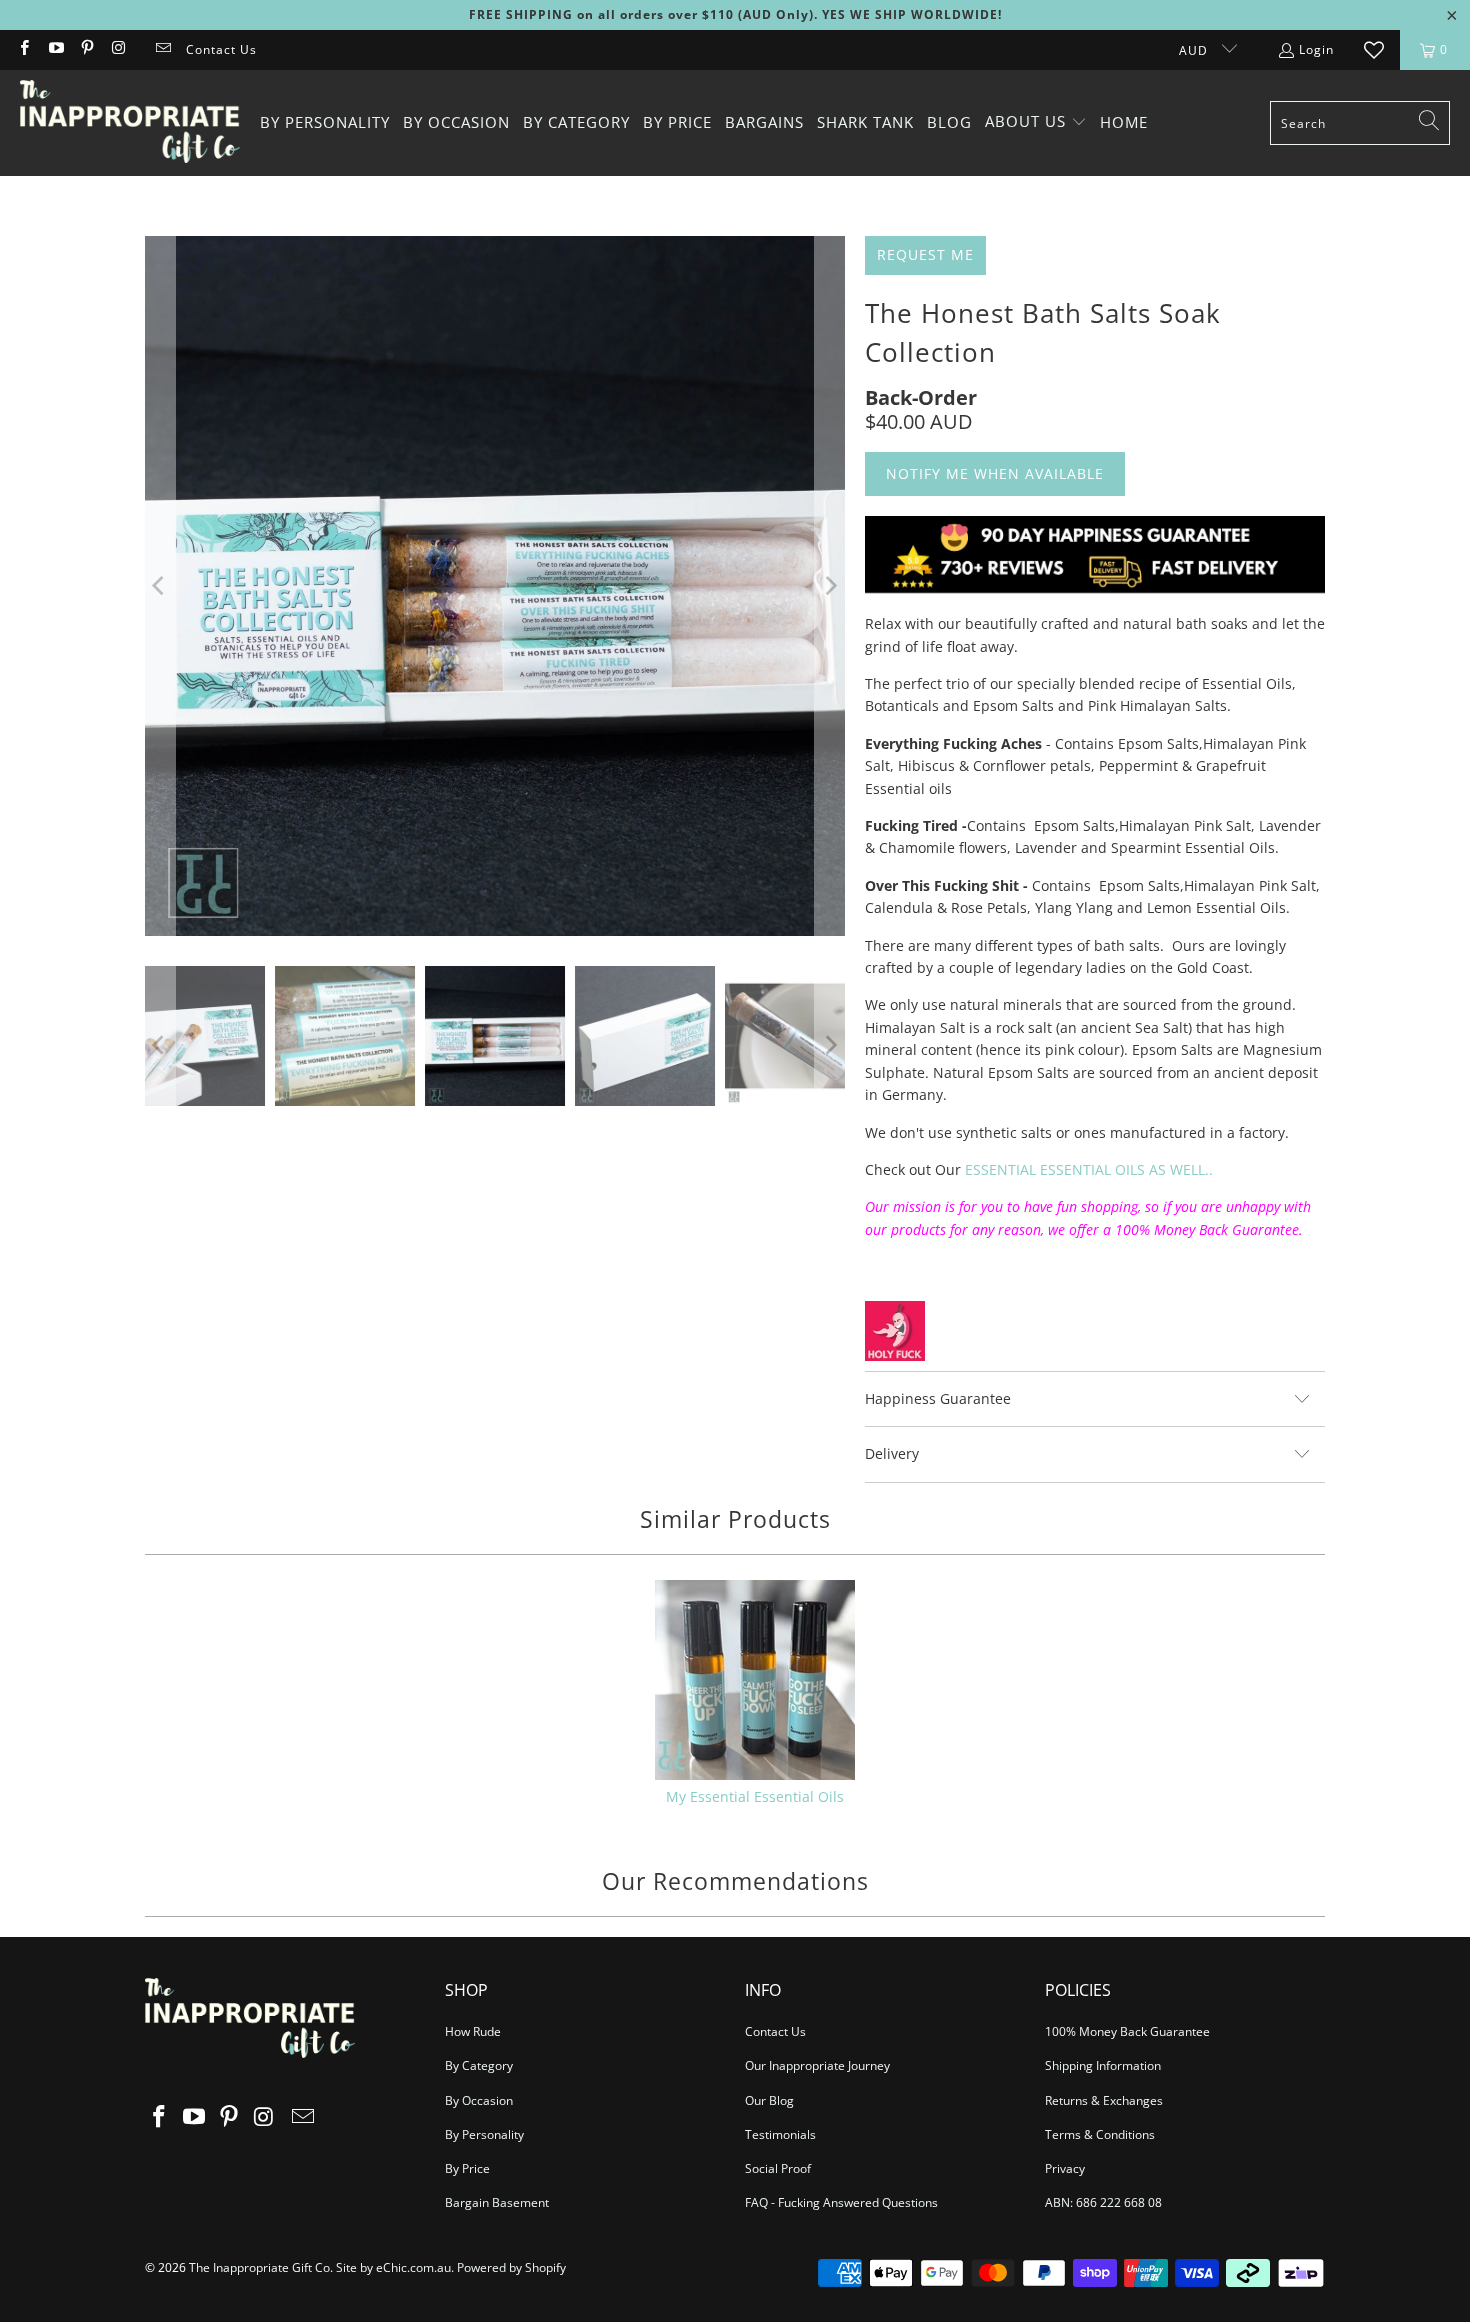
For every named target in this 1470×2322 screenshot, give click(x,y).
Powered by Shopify (511, 2267)
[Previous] (160, 586)
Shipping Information (1103, 2065)
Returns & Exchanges (1104, 2100)
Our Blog (769, 2100)
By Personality (484, 2134)
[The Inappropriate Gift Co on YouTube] (54, 49)
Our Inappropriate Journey (817, 2065)
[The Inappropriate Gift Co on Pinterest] (86, 49)
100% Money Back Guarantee (1127, 2031)
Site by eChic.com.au (393, 2267)
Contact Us (221, 49)
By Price (467, 2168)
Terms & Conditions (1100, 2134)
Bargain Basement (497, 2202)
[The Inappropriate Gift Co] (130, 123)
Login (1316, 49)
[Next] (830, 586)
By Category (479, 2065)
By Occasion (479, 2100)
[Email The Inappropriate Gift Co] (162, 49)
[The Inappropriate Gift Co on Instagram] (117, 49)
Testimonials (780, 2134)
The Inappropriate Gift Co (259, 2267)
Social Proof (778, 2168)
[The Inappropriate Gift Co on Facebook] (23, 49)
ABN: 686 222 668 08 (1103, 2202)
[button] (1036, 122)
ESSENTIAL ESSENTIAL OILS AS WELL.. (1089, 1169)
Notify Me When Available (995, 473)
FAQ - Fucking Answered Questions (841, 2202)
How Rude (473, 2031)
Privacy (1065, 2168)
